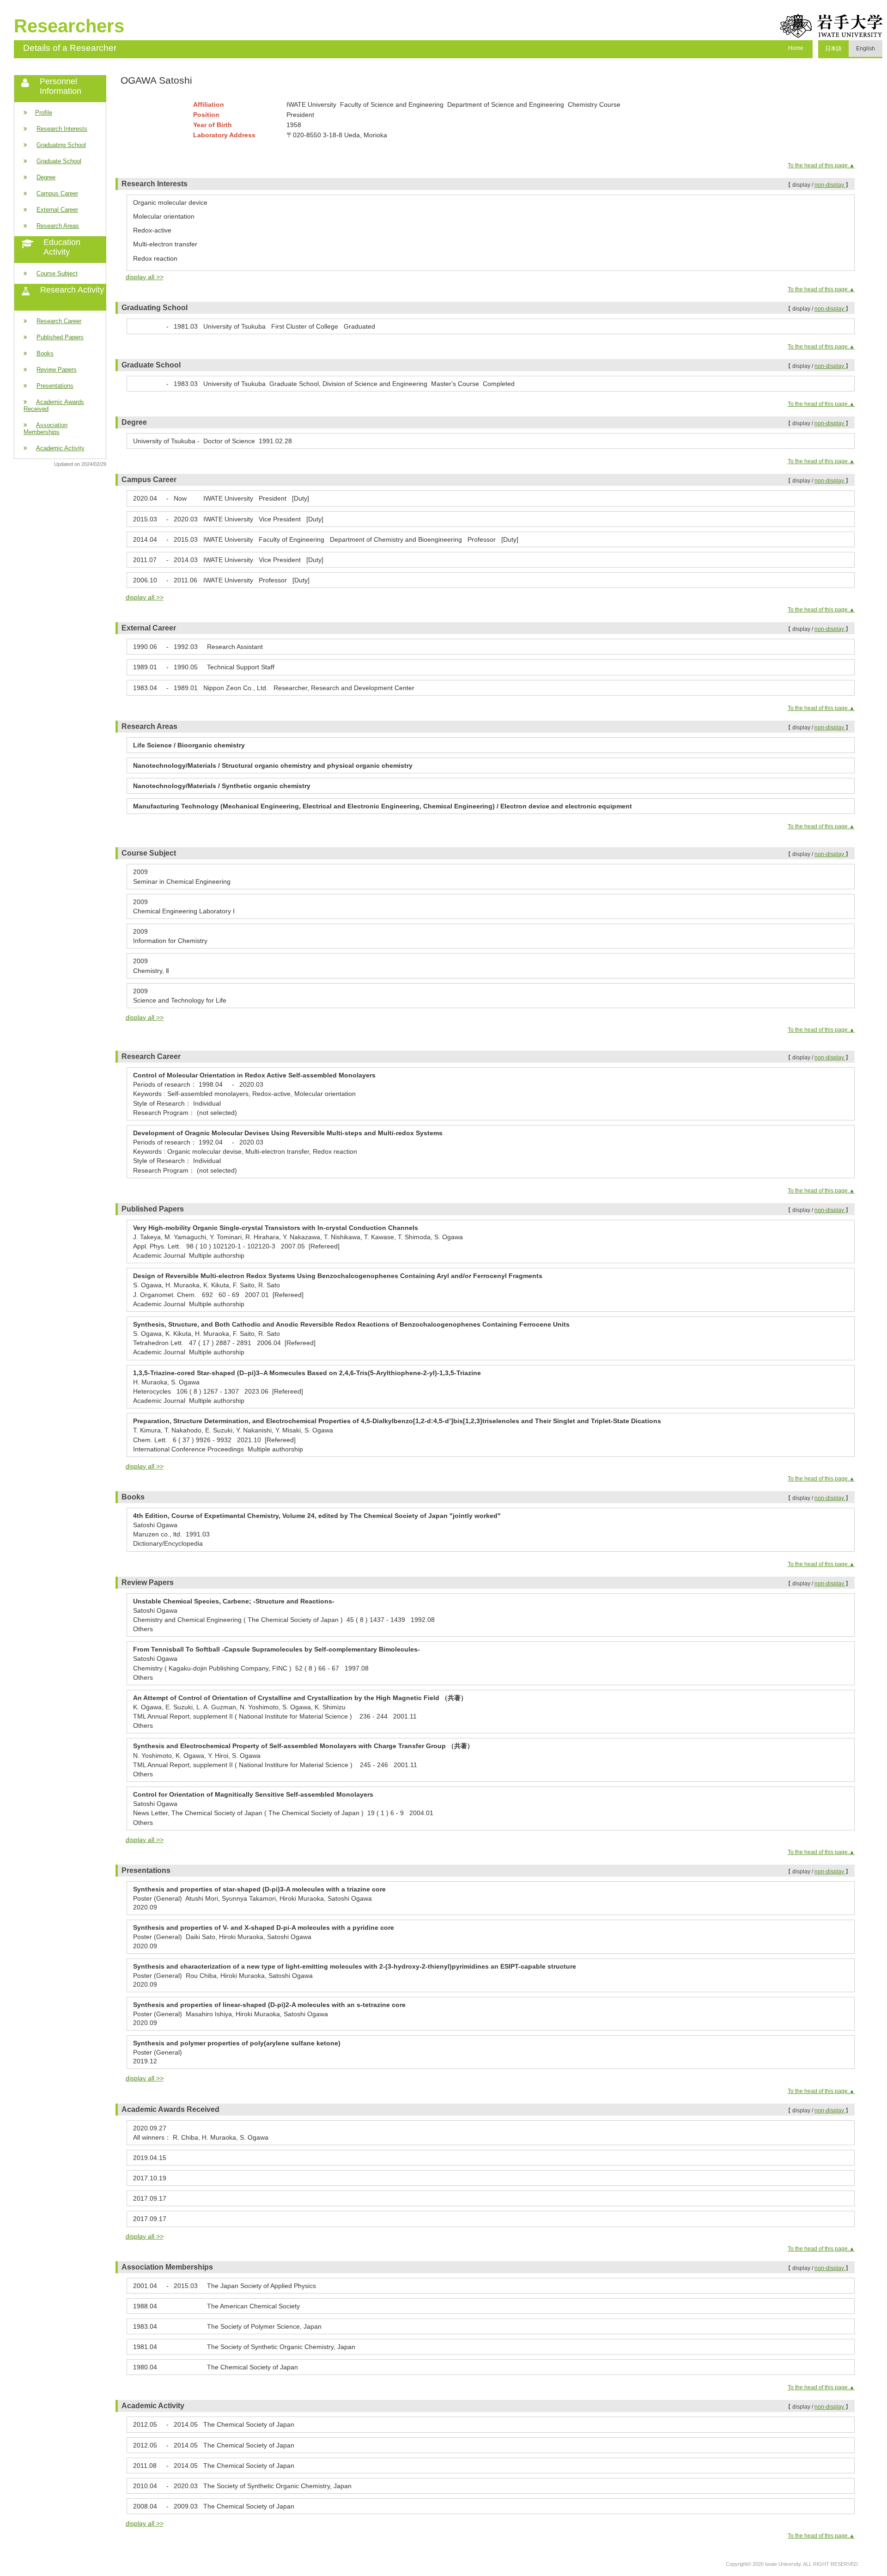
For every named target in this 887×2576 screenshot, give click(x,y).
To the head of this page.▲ (821, 165)
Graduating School (61, 145)
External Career (57, 210)
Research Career (59, 321)
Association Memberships (46, 428)
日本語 (833, 49)
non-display (830, 185)
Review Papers (57, 370)
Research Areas (58, 226)
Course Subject (57, 273)
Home (796, 48)
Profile (44, 113)
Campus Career (57, 193)
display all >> (145, 277)
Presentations (55, 386)
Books (45, 353)
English (866, 49)
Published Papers (60, 337)
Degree (46, 177)
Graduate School (59, 161)
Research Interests (62, 129)
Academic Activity (60, 448)
